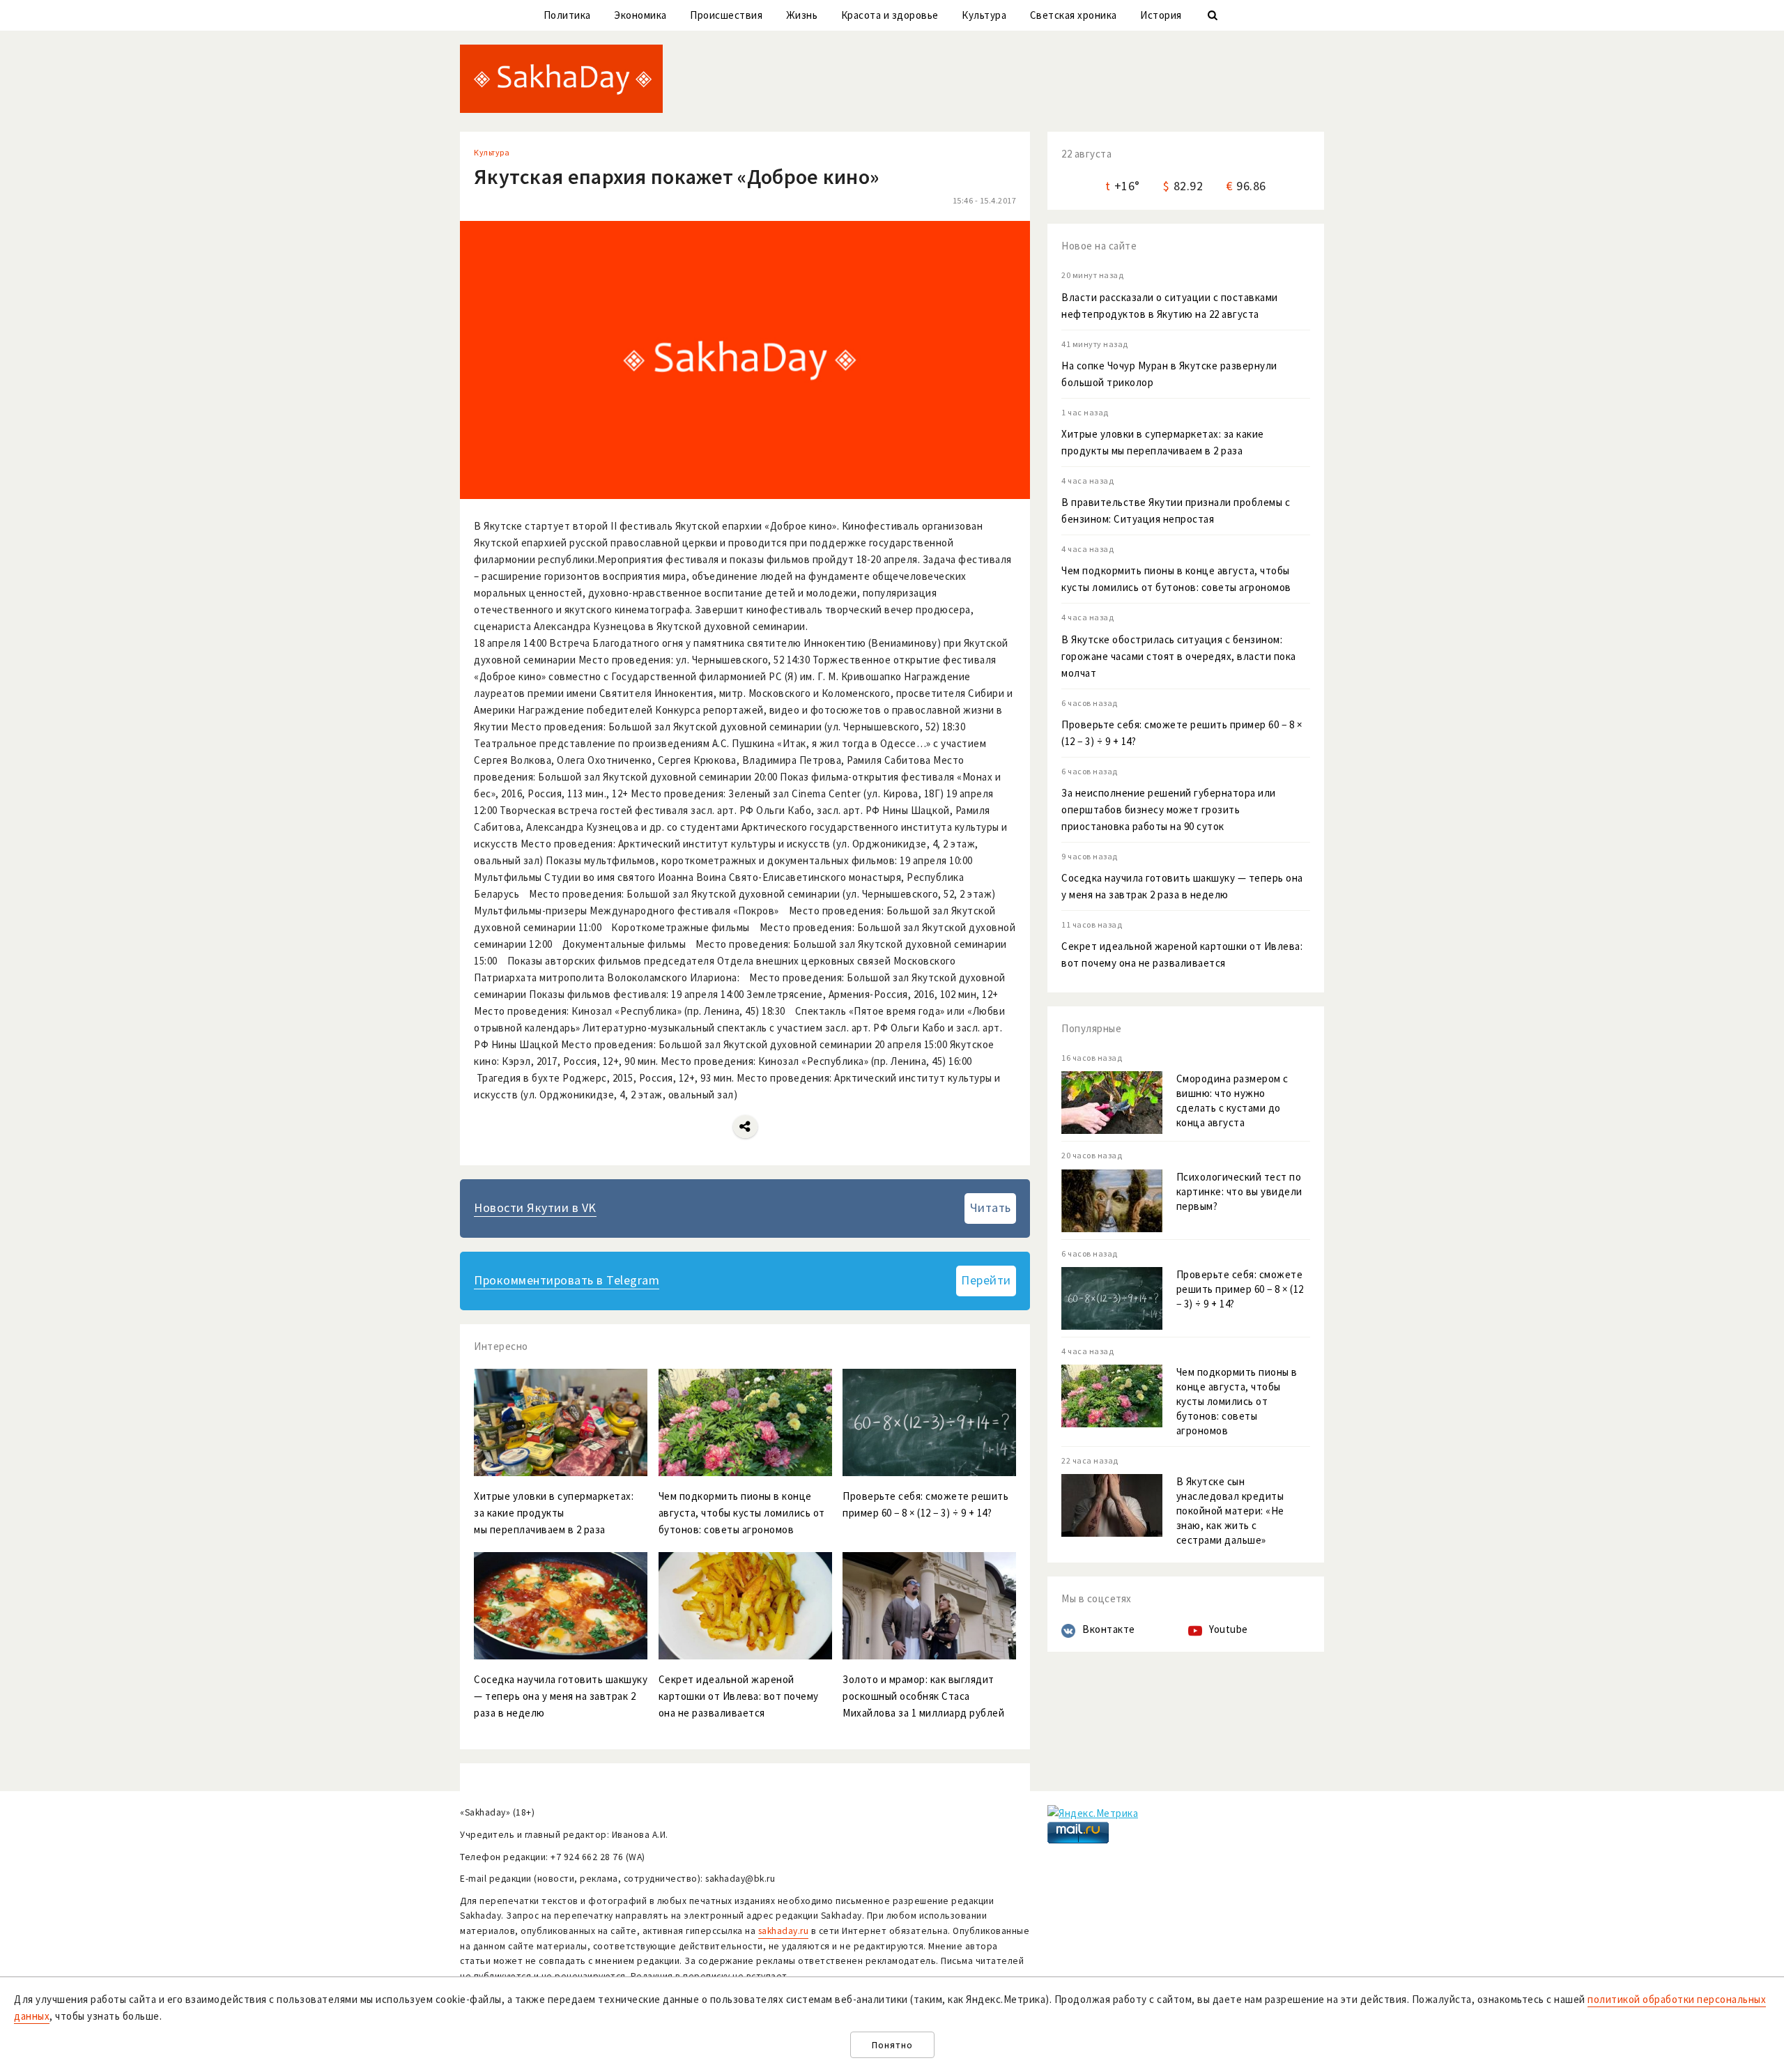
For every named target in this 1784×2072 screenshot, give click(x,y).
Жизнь (802, 15)
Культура (984, 15)
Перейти (986, 1280)
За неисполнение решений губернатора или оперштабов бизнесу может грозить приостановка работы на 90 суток (1169, 809)
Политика (567, 15)
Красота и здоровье (890, 15)
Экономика (640, 15)
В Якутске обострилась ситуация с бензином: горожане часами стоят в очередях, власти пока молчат (1179, 656)
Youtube (1229, 1629)
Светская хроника (1074, 15)
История (1161, 15)
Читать (991, 1207)
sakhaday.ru (784, 1931)
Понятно (892, 2045)
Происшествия (726, 15)
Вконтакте (1109, 1629)
